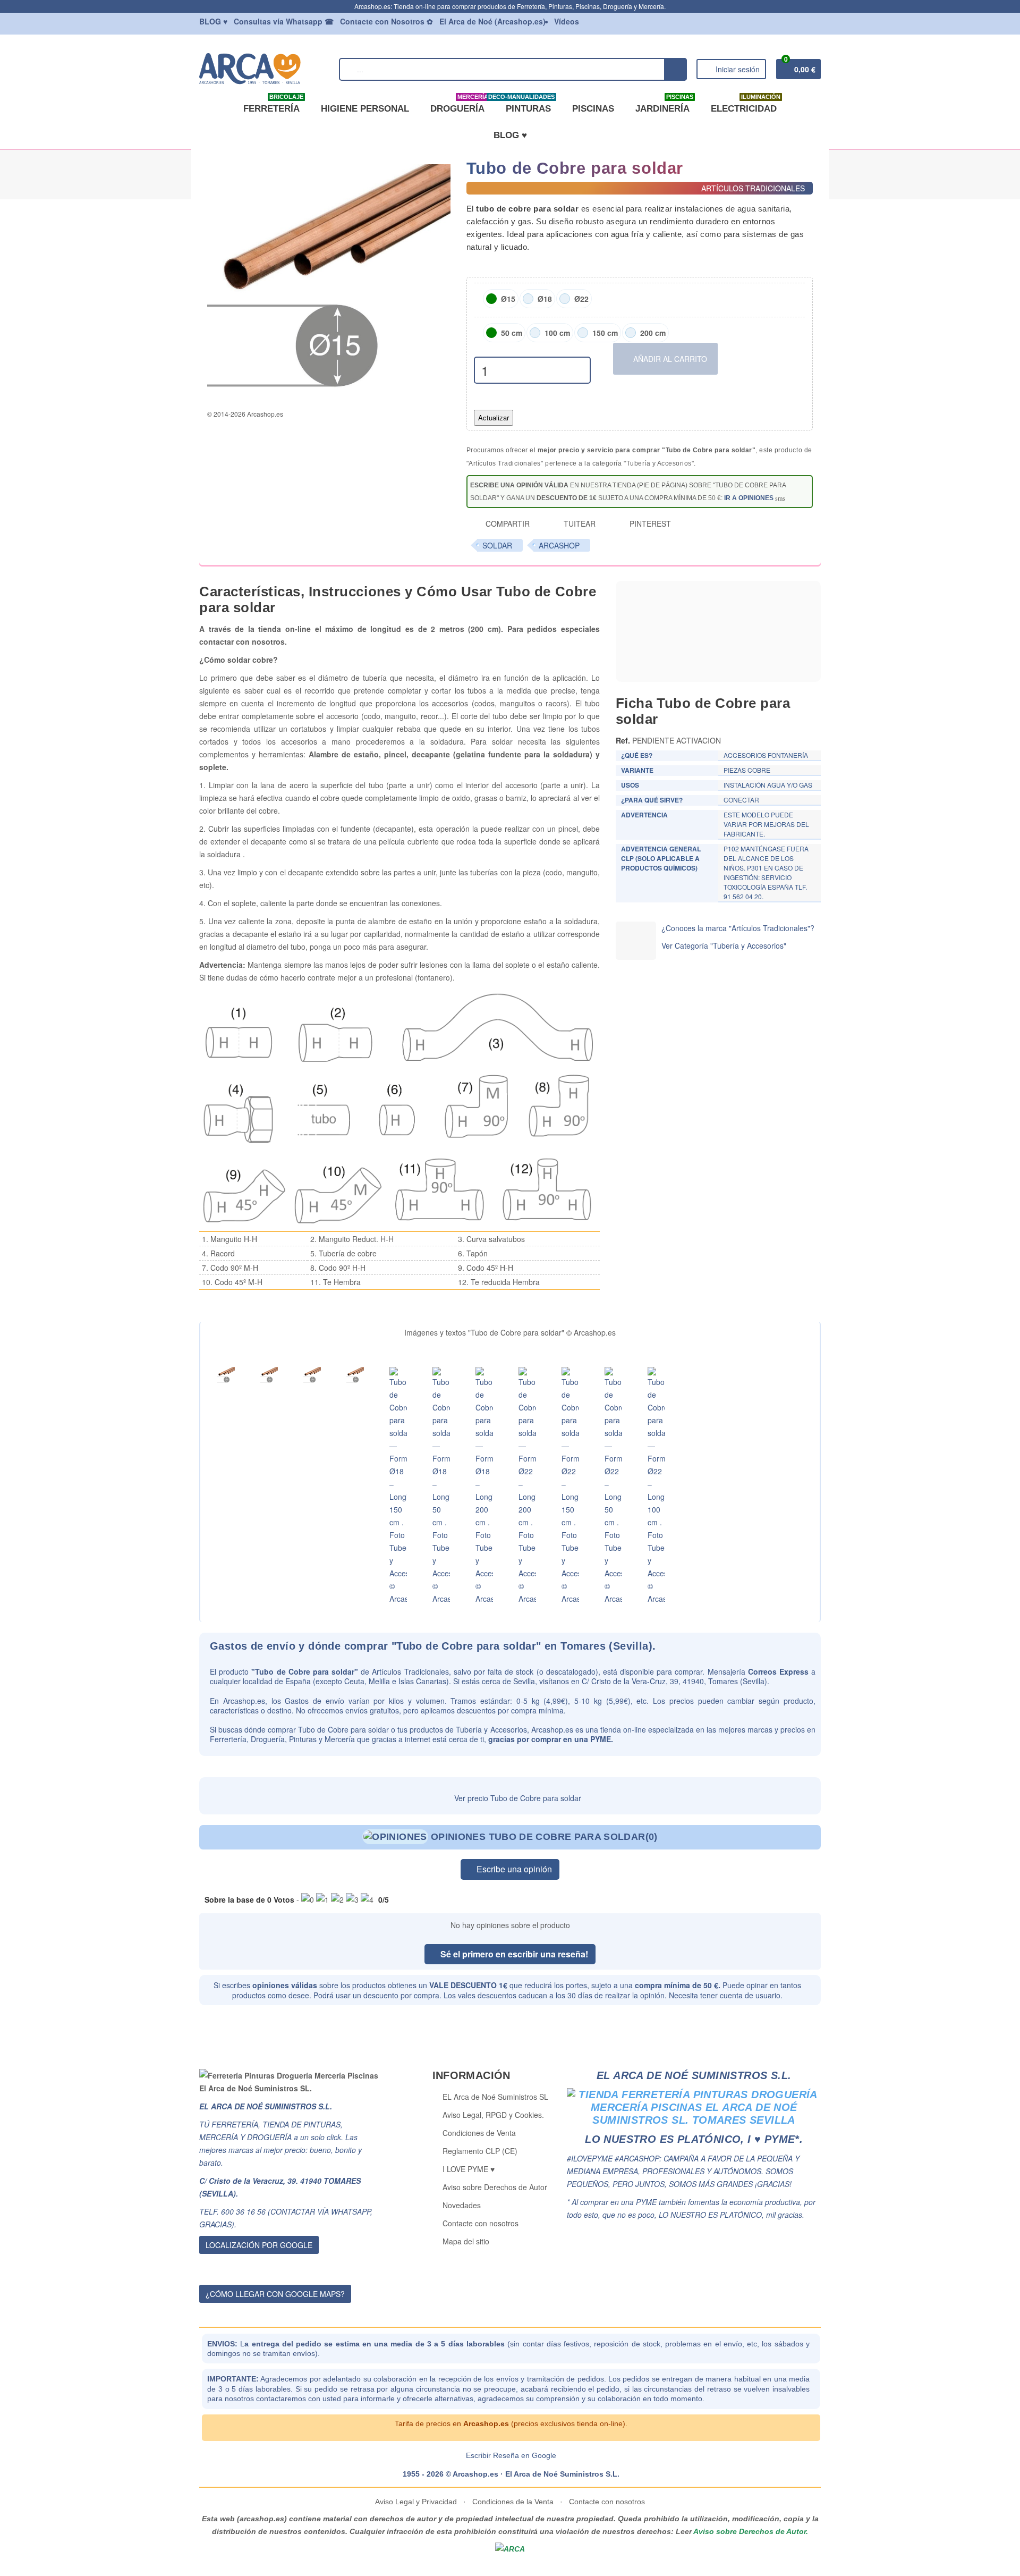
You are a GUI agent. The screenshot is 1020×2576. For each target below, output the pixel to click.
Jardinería (664, 105)
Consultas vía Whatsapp (284, 21)
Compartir (507, 523)
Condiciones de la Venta (513, 2502)
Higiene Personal (365, 109)
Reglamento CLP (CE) (480, 2151)
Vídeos (567, 21)
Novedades (462, 2205)
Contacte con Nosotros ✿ (386, 21)
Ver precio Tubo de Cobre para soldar (517, 1798)
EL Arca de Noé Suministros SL (495, 2097)
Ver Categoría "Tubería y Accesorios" (724, 945)
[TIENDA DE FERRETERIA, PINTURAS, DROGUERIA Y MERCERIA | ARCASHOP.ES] (264, 68)
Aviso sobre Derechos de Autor (495, 2187)
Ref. (623, 740)
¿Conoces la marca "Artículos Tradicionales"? (738, 928)
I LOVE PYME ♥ (469, 2169)
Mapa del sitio (466, 2241)
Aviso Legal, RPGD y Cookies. (493, 2115)
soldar (497, 545)
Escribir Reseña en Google (511, 2455)
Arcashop (559, 545)
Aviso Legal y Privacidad (417, 2502)
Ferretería (273, 105)
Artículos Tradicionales (410, 1671)
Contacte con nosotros (481, 2223)
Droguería (459, 105)
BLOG (213, 21)
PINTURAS (526, 105)
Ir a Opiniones (749, 498)
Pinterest (649, 523)
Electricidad (746, 105)
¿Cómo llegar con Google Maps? (275, 2294)
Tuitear (579, 523)
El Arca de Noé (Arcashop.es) (492, 21)
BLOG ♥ (510, 135)
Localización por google (259, 2245)
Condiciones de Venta (479, 2133)
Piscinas (593, 109)
